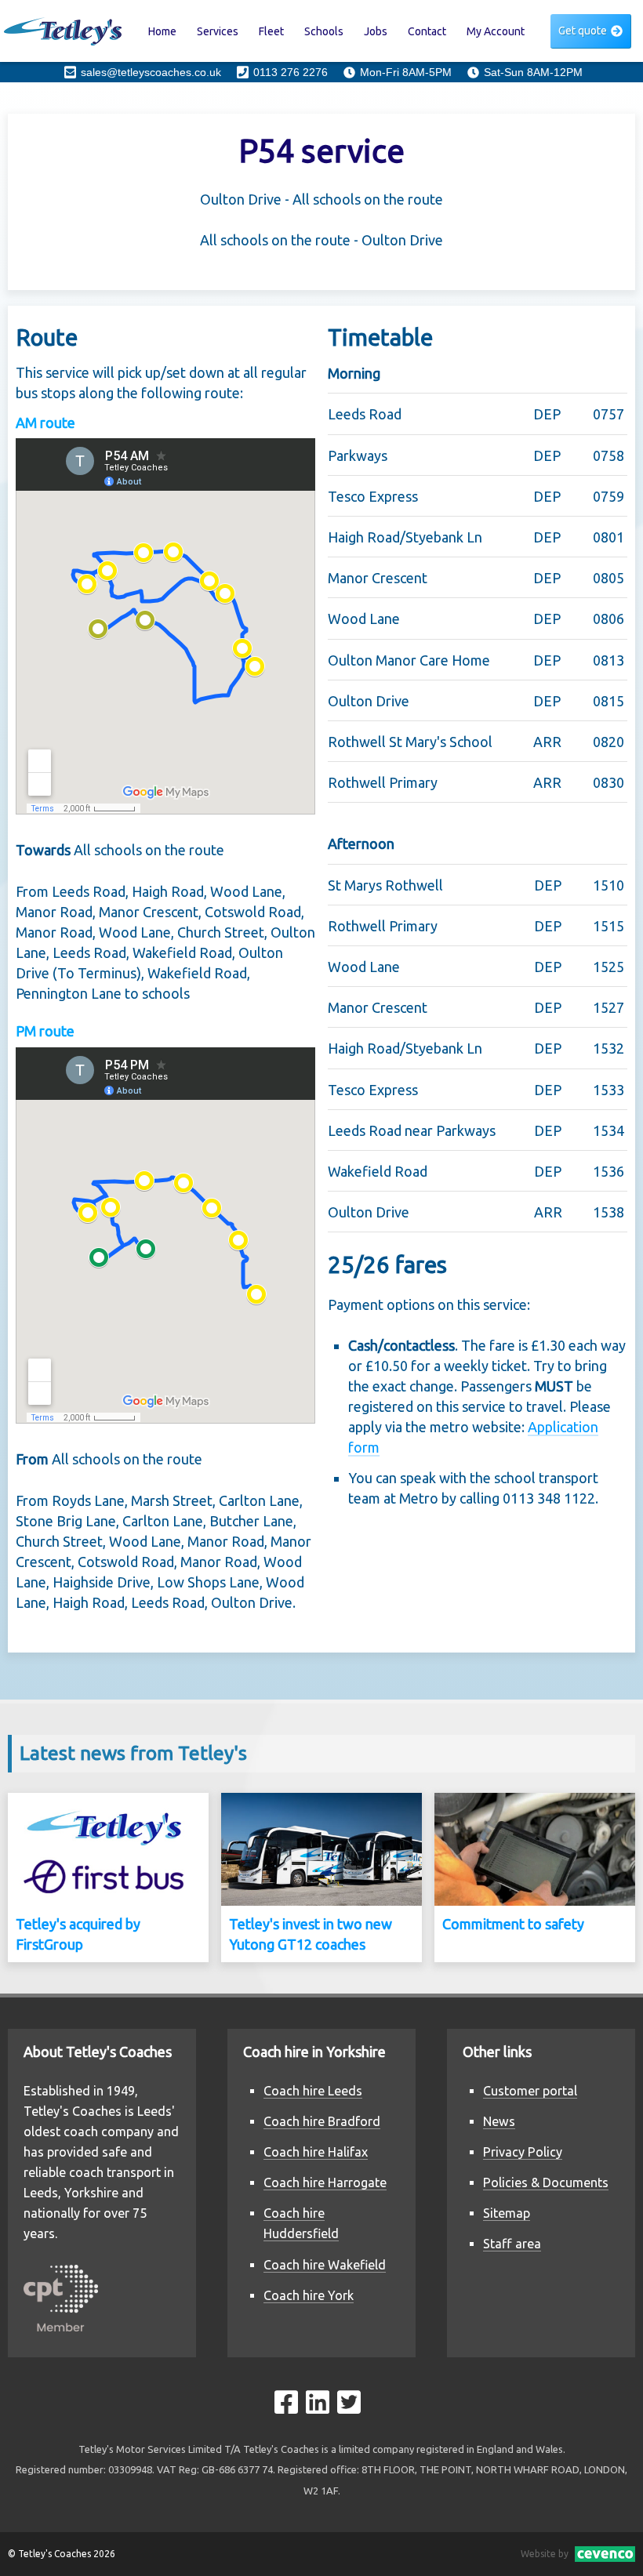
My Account (496, 31)
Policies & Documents (546, 2182)
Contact (427, 31)
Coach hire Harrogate (325, 2182)
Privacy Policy (523, 2152)
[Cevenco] (602, 2554)
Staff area (512, 2244)
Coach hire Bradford (322, 2121)
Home (162, 31)
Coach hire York (309, 2295)
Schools (324, 31)
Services (218, 31)
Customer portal (530, 2091)
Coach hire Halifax (316, 2152)
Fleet (271, 31)
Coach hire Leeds (313, 2091)
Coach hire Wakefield (325, 2265)
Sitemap (507, 2213)
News (499, 2121)
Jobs (376, 31)
